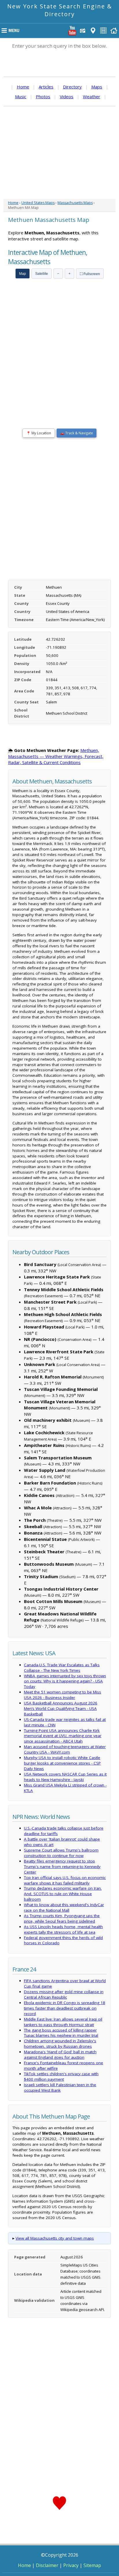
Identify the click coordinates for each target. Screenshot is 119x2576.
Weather (92, 97)
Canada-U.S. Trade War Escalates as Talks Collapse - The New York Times (62, 1668)
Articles (46, 87)
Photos (43, 97)
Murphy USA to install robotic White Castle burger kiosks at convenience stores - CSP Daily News (62, 1763)
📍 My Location (39, 433)
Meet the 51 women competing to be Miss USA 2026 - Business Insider (63, 1695)
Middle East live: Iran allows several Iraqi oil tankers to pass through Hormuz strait (63, 2022)
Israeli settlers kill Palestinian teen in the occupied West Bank (60, 2087)
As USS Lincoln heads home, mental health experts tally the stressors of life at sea (63, 1929)
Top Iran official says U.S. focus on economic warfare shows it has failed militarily (65, 1880)
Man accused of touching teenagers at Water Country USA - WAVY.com (65, 1749)
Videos (67, 97)
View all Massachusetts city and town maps (55, 2238)
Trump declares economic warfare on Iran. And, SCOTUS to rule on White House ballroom (63, 1894)
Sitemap (92, 2565)
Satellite (42, 274)
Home (23, 87)
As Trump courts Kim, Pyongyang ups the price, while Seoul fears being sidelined (62, 1918)
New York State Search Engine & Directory (60, 10)
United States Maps (38, 203)
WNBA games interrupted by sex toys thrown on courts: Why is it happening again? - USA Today (65, 1681)
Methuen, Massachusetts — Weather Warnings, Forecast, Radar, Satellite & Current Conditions (56, 756)
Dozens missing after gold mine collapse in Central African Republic (64, 1994)
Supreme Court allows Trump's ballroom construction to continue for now (61, 1853)
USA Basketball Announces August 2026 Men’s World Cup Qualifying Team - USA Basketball (61, 1708)
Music (21, 97)
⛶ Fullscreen (90, 274)
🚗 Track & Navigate (77, 433)
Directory (72, 87)
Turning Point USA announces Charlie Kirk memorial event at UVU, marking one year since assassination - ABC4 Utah (63, 1736)
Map (23, 274)
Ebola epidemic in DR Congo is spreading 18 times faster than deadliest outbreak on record (65, 2008)
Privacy (71, 2565)
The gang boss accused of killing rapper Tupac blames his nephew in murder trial (61, 2033)
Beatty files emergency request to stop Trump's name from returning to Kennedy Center (62, 1867)
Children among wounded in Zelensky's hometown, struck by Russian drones (60, 2044)
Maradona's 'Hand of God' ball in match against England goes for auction (60, 2055)
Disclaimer (47, 2565)
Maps (97, 87)
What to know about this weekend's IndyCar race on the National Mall (64, 1907)
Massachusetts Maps (75, 203)
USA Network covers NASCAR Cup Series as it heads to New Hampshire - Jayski (65, 1777)
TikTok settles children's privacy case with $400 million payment (61, 2076)
